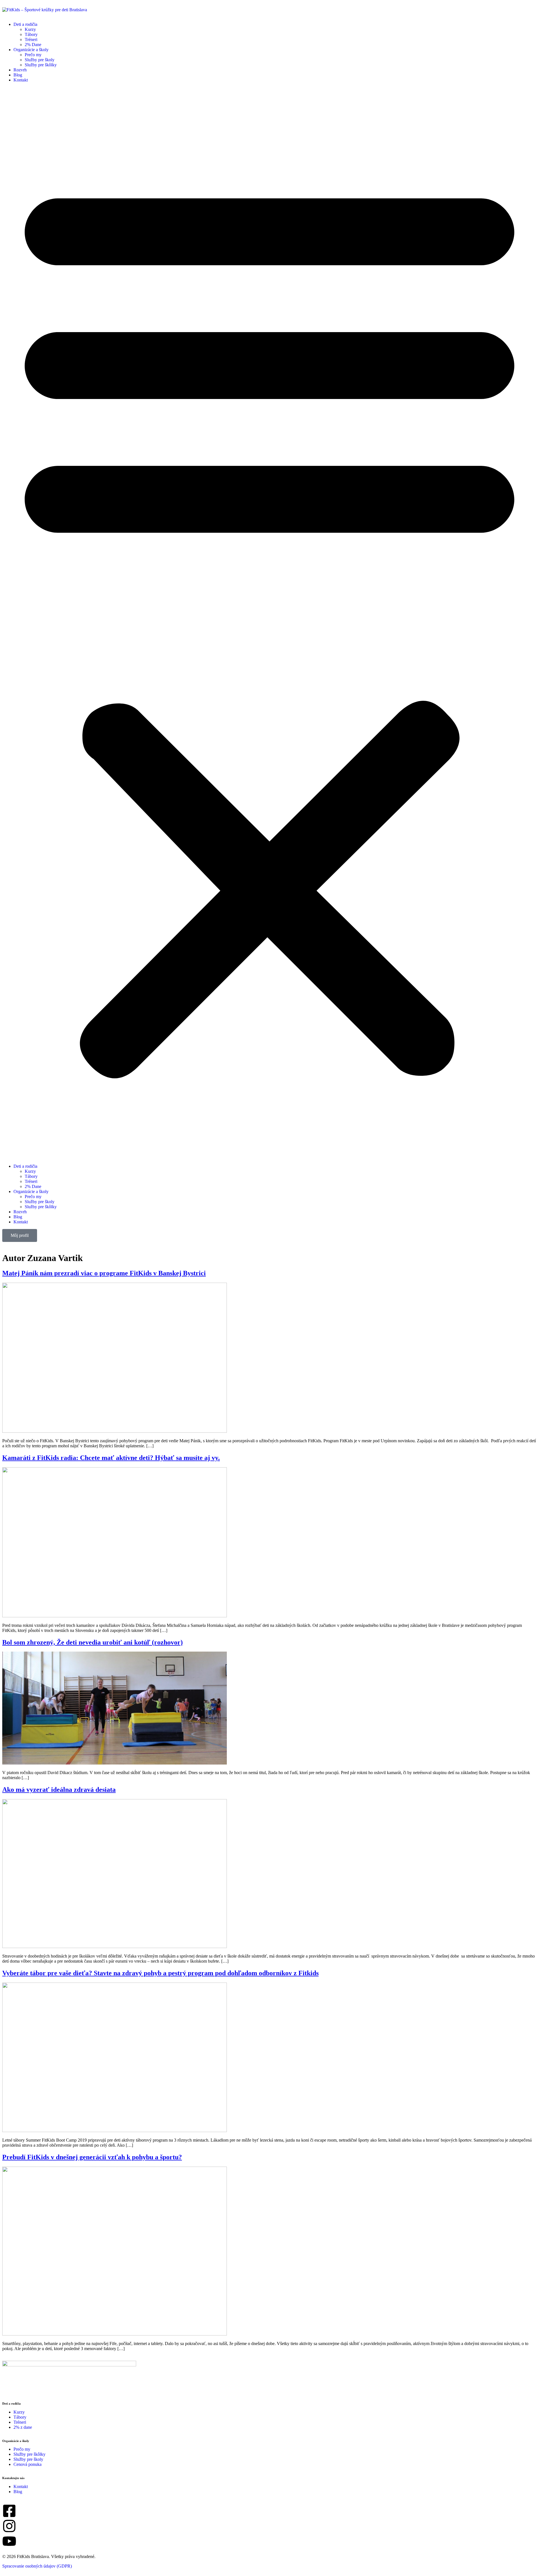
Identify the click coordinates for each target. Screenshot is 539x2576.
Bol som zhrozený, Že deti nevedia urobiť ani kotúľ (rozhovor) (93, 1642)
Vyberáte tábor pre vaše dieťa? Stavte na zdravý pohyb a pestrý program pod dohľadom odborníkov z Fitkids (160, 1973)
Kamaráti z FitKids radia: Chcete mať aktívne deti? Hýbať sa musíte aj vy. (111, 1458)
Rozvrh (20, 70)
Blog (18, 75)
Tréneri (31, 39)
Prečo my (33, 55)
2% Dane (33, 45)
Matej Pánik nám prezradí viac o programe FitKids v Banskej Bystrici (104, 1273)
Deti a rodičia (25, 24)
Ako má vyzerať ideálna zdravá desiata (59, 1790)
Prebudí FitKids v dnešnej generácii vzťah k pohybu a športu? (92, 2157)
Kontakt (21, 80)
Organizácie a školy (31, 50)
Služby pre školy (40, 60)
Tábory (31, 34)
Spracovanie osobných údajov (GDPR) (37, 2566)
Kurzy (30, 29)
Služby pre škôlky (41, 65)
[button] (269, 623)
